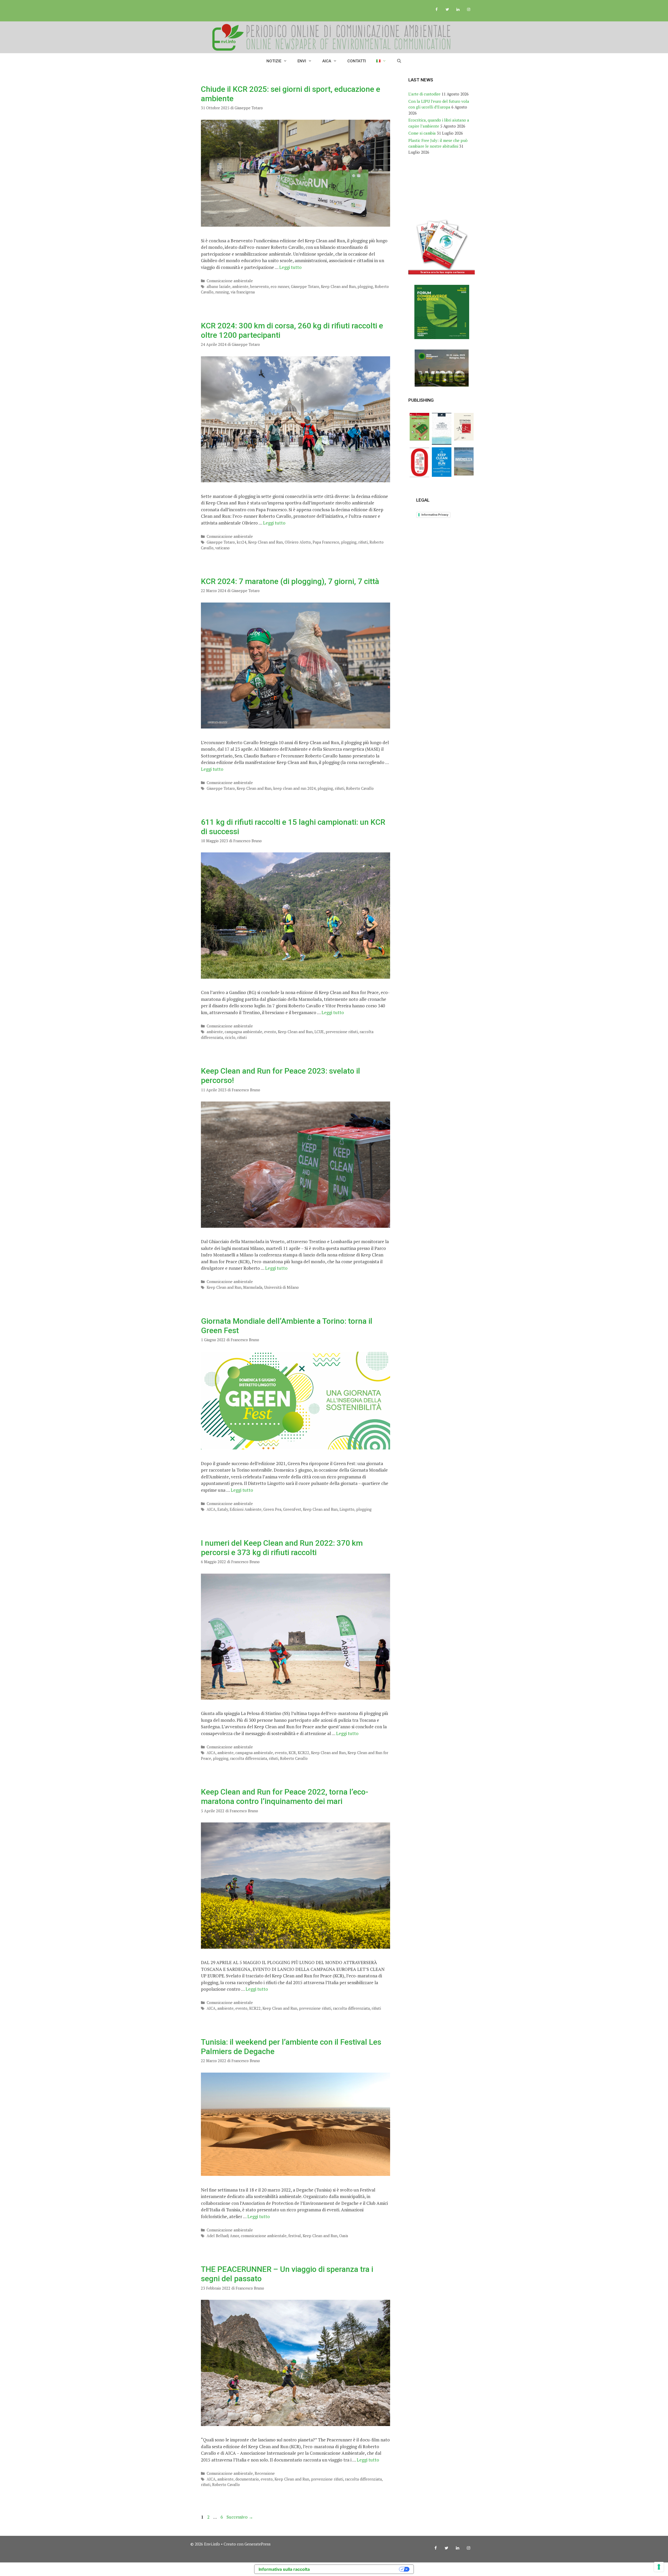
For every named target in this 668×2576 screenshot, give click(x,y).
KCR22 (303, 1753)
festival (295, 2236)
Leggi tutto (290, 267)
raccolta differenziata (249, 1758)
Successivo (240, 2517)
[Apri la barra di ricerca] (399, 61)
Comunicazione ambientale (230, 281)
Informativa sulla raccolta (284, 2569)
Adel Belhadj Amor (223, 2236)
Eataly (223, 1509)
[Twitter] (447, 10)
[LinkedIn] (458, 10)
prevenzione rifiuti (342, 1032)
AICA (327, 61)
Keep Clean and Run (338, 287)
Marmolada (253, 1287)
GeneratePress (258, 2544)
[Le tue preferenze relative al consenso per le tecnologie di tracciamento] (659, 2567)
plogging (365, 287)
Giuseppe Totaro (305, 287)
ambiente (240, 287)
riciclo (230, 1037)
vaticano (222, 548)
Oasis (344, 2236)
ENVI (302, 61)
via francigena (243, 292)
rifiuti (363, 542)
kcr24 (241, 542)
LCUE (319, 1032)
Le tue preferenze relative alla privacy (357, 2569)
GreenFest (292, 1509)
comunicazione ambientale (264, 2236)
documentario (247, 2479)
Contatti (357, 61)
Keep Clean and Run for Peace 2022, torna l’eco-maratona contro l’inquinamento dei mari (285, 1796)
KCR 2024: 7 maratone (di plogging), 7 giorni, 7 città (290, 581)
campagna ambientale (243, 1032)
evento (270, 1032)
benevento (260, 287)
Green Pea (272, 1509)
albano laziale (219, 287)
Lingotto (347, 1509)
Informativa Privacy (435, 515)
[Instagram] (469, 10)
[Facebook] (437, 10)
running (222, 292)
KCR (292, 1753)
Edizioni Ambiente (246, 1509)
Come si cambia (422, 133)
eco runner (280, 287)
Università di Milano (281, 1287)
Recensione (265, 2473)
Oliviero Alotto (298, 542)
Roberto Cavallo (360, 788)
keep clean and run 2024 (294, 788)
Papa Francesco (326, 542)
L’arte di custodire (424, 94)
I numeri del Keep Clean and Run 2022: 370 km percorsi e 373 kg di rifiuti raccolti (282, 1548)
